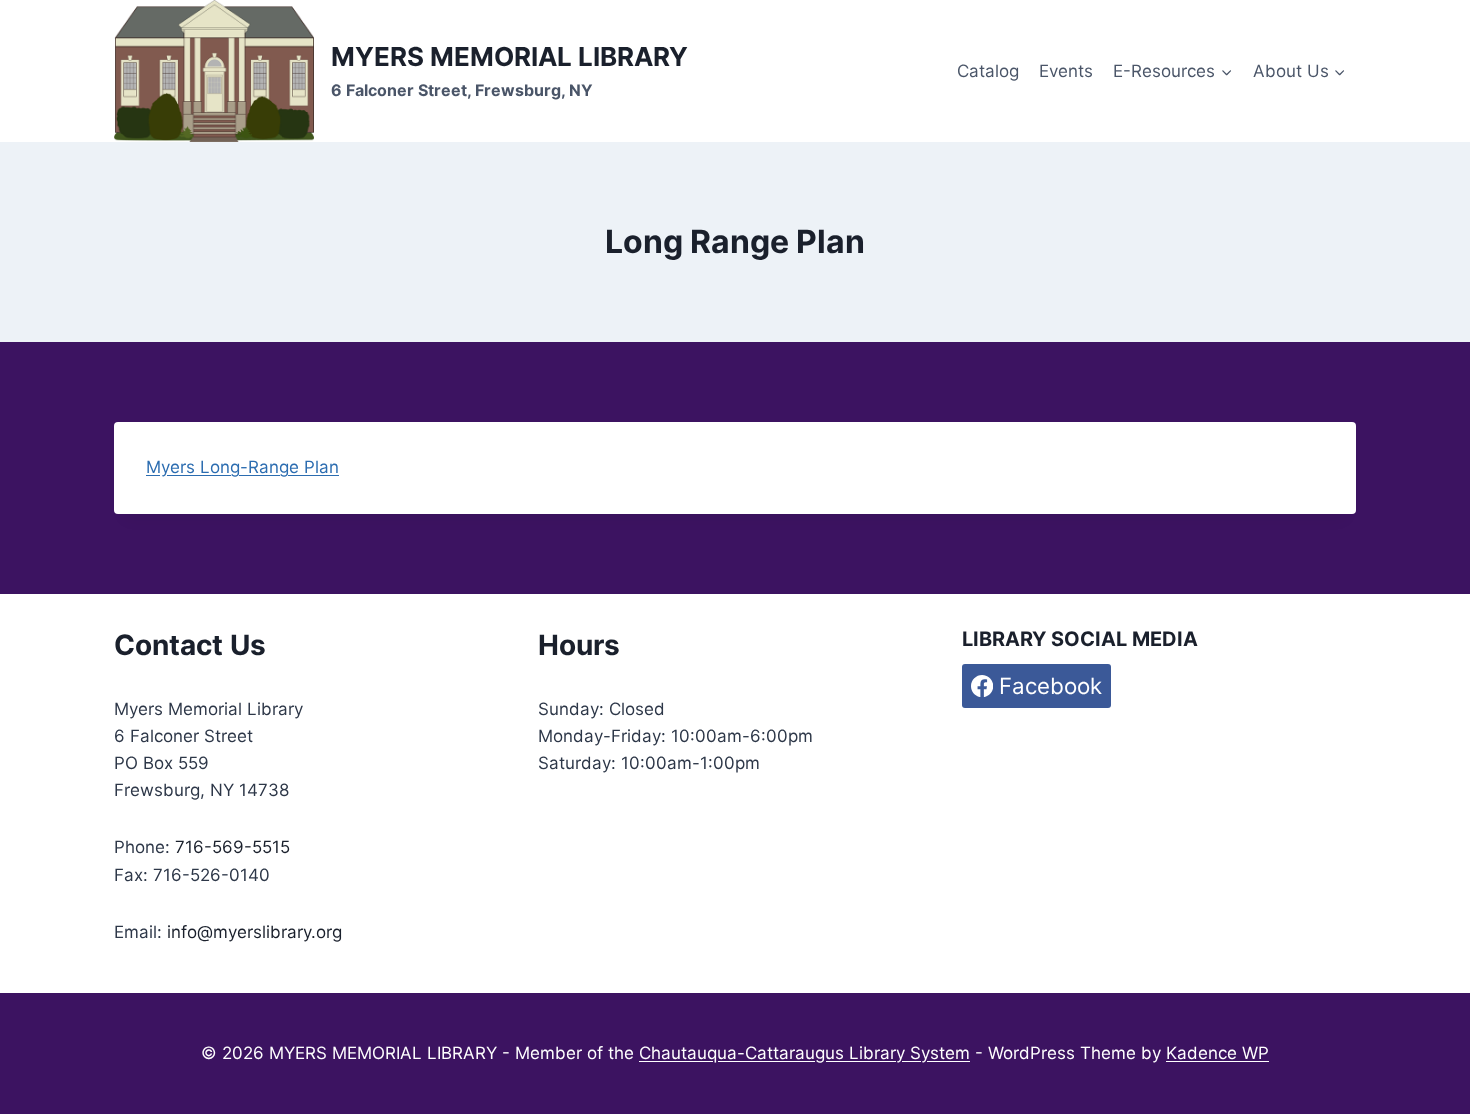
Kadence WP (1217, 1053)
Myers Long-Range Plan (242, 467)
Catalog (988, 71)
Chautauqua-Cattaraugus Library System (804, 1053)
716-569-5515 (232, 847)
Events (1066, 71)
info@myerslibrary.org (254, 932)
